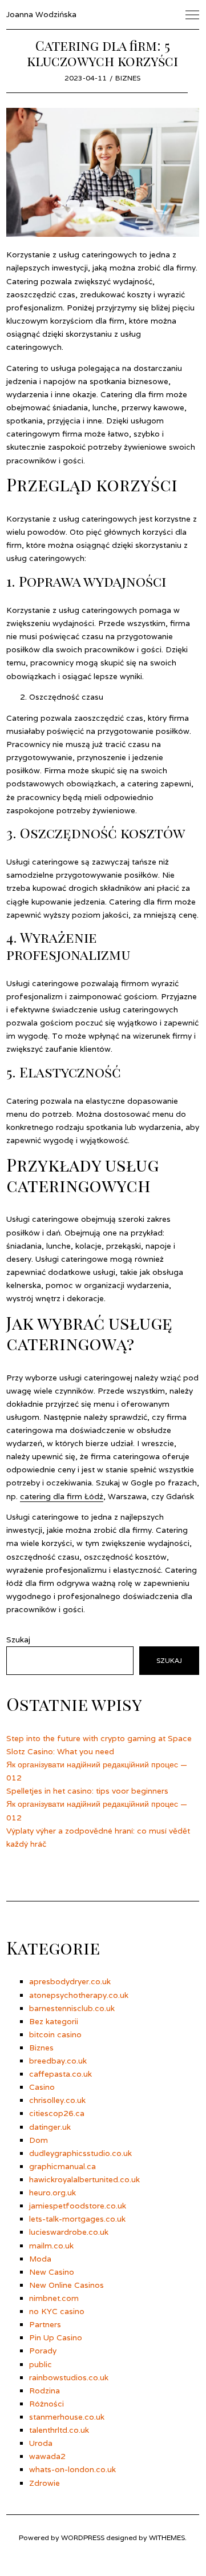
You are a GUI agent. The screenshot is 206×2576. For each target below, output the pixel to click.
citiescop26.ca (57, 2113)
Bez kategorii (54, 2021)
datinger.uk (50, 2127)
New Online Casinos (66, 2285)
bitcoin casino (55, 2034)
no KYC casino (57, 2311)
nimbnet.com (54, 2298)
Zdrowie (45, 2483)
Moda (40, 2259)
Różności (47, 2404)
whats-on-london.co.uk (72, 2469)
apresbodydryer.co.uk (70, 1981)
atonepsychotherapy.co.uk (79, 1995)
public (41, 2364)
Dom (39, 2140)
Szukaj (18, 1640)
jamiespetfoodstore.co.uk (78, 2206)
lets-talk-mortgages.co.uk (77, 2219)
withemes (167, 2537)
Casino (42, 2087)
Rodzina (45, 2391)
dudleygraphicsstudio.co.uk (80, 2153)
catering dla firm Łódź (62, 1496)
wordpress (83, 2537)
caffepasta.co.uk (60, 2074)
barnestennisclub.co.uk (72, 2008)
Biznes (128, 78)
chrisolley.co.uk (57, 2100)
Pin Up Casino (56, 2337)
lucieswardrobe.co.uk (69, 2232)
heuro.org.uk (52, 2193)
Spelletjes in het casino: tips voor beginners (87, 1791)
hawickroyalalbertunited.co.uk (84, 2179)
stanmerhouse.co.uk (67, 2417)
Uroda (41, 2443)
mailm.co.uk (51, 2246)
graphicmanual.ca (62, 2166)
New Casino (52, 2272)
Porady (43, 2351)
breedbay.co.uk (58, 2061)
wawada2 (47, 2456)
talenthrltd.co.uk (59, 2430)
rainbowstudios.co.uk (69, 2377)
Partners (45, 2324)
